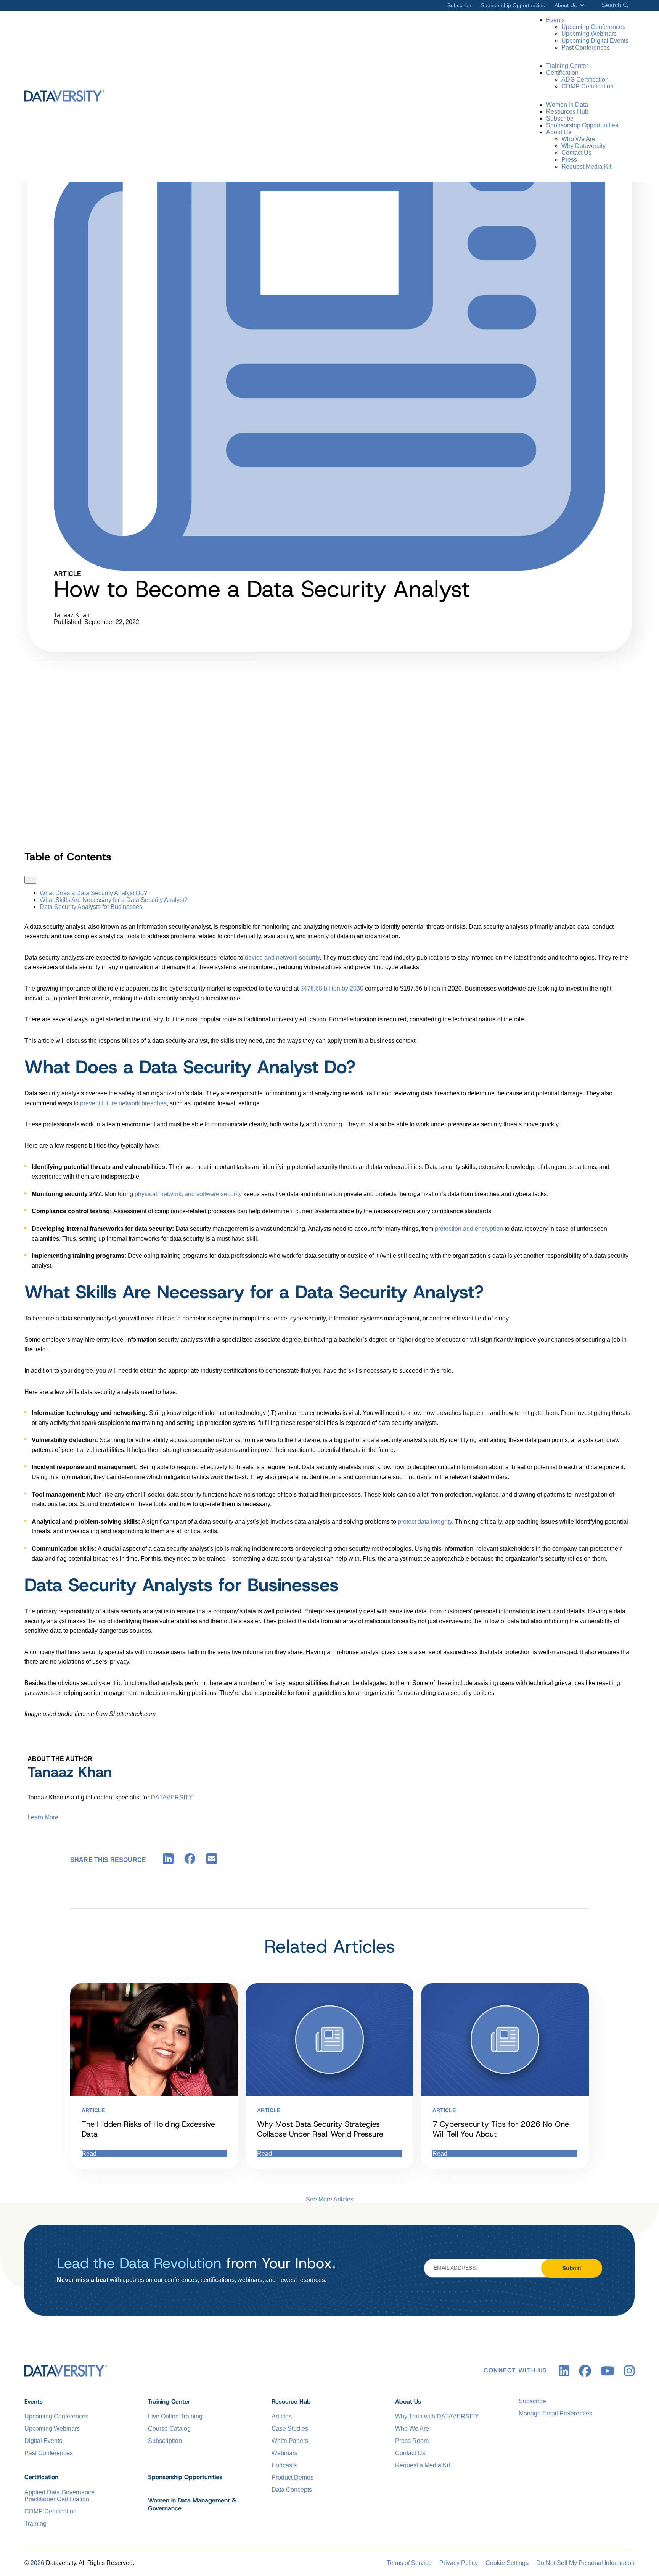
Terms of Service (409, 2563)
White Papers (290, 2441)
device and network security (282, 958)
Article (93, 2110)
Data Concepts (292, 2490)
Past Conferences (586, 47)
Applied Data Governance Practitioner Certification (59, 2496)
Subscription (165, 2441)
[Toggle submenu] (581, 5)
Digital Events (43, 2441)
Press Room (412, 2441)
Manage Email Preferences (555, 2413)
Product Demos (293, 2477)
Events (555, 20)
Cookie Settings (507, 2563)
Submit (572, 2268)
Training (35, 2524)
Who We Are (578, 139)
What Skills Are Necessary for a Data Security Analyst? (114, 900)
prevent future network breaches (123, 1103)
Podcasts (284, 2465)
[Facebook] (190, 1860)
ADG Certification (585, 80)
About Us (566, 5)
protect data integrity (425, 1522)
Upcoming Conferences (593, 27)
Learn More (43, 1817)
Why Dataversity (583, 146)
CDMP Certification (587, 86)
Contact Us (576, 153)
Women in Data (567, 105)
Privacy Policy (459, 2563)
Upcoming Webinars (589, 34)
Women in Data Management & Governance (192, 2504)
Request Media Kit (586, 166)
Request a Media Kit (423, 2465)
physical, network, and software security (188, 1194)
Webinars (284, 2453)
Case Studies (290, 2429)
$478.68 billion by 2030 (332, 988)
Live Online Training (175, 2416)
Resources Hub (567, 112)
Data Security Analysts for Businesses (91, 907)
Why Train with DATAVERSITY (437, 2416)
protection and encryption (469, 1229)
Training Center (567, 66)
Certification (562, 73)
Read (89, 2154)
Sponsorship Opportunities (513, 5)
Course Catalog (169, 2429)
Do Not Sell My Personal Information (585, 2563)
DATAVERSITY (171, 1797)
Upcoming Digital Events (595, 41)
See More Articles (330, 2199)
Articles (282, 2416)
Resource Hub (291, 2402)
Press (569, 160)
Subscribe (459, 5)
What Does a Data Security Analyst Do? (93, 893)
